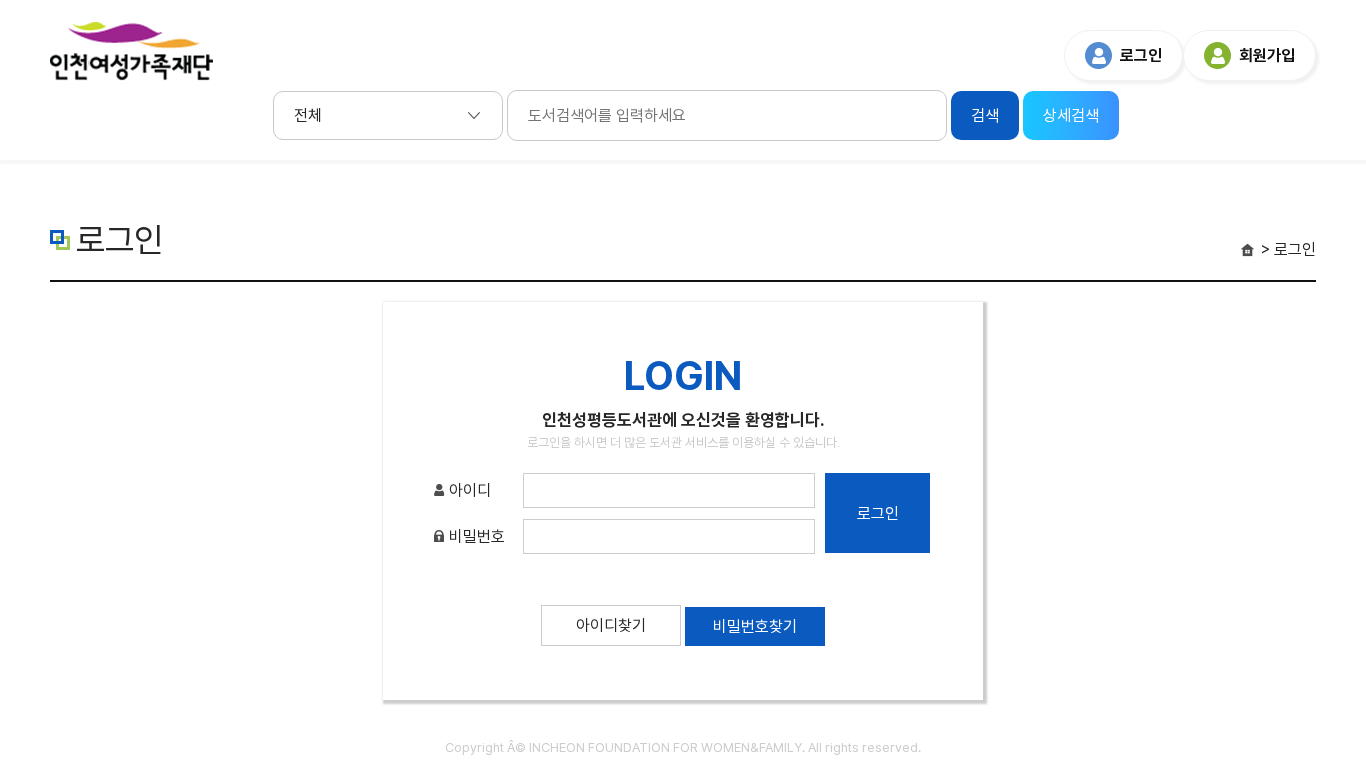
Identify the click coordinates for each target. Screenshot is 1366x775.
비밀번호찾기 (755, 626)
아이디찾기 (611, 625)
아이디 (468, 490)
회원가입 (1267, 55)
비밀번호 (475, 536)
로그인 (1141, 55)
